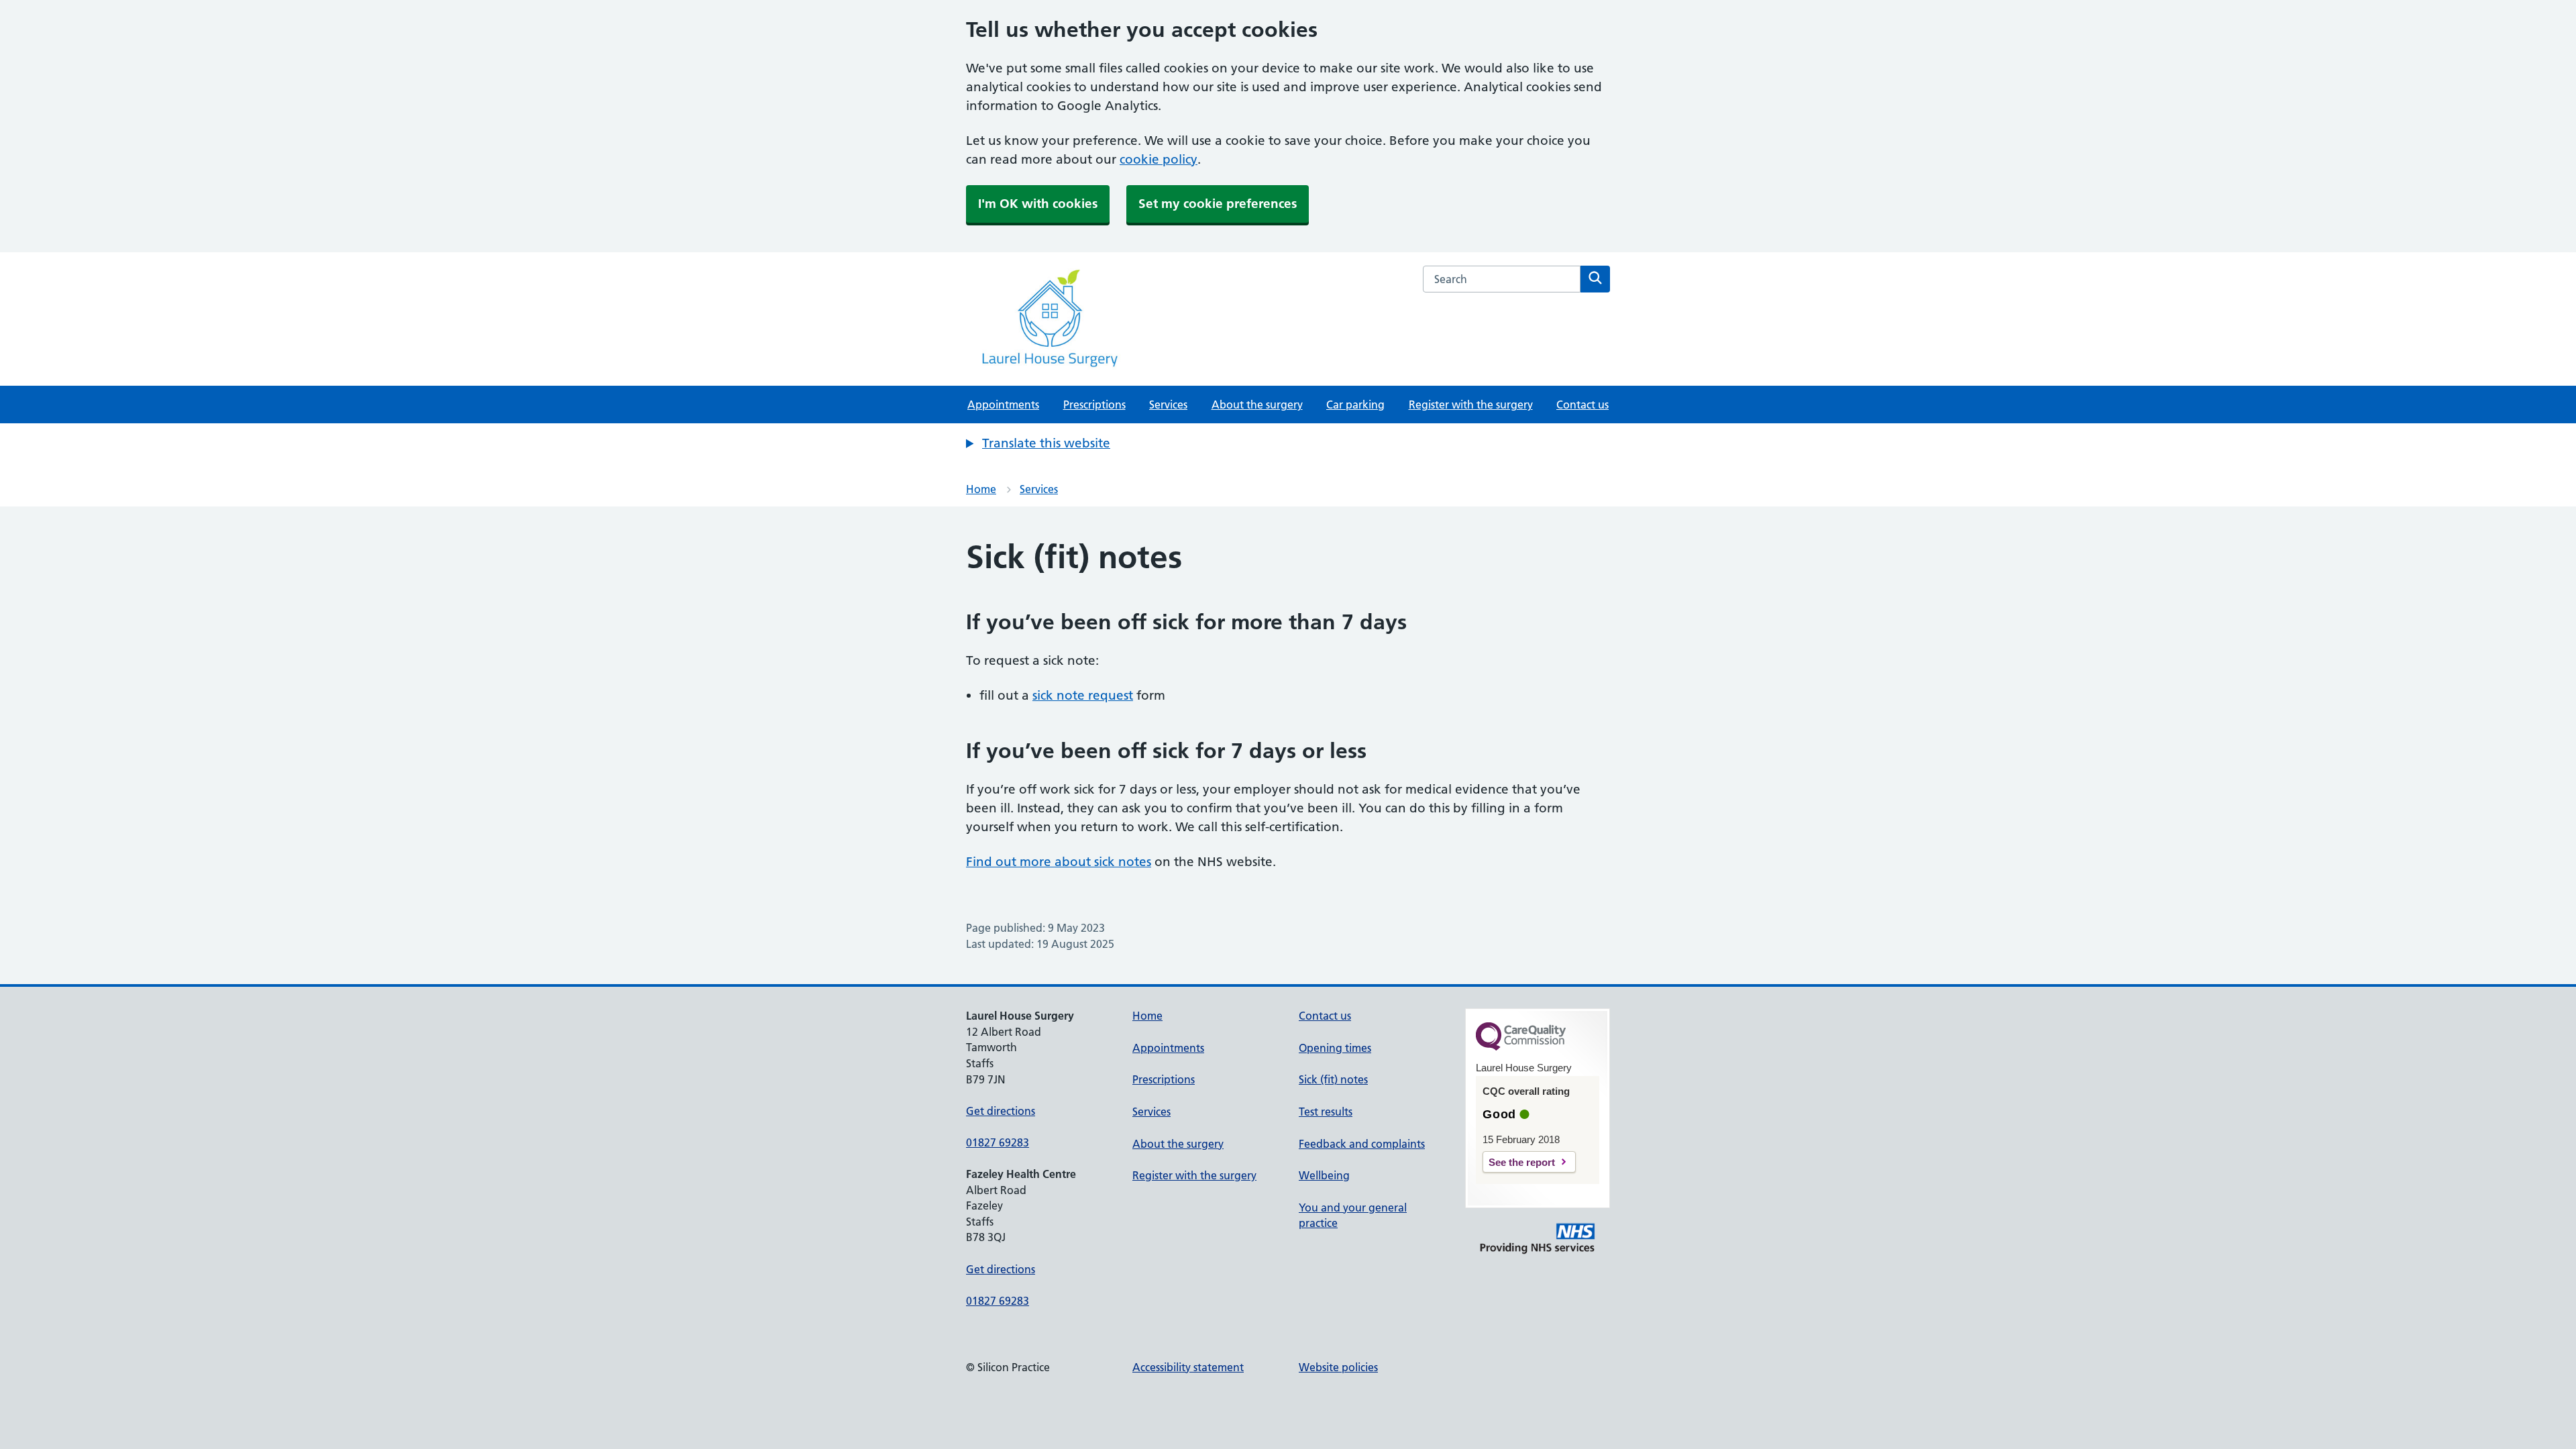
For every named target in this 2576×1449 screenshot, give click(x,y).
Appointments (1003, 405)
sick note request (1083, 695)
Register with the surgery (1471, 405)
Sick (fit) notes (1333, 1079)
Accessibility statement (1188, 1367)
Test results (1326, 1112)
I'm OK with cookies (1038, 204)
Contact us (1582, 405)
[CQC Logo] (1521, 1047)
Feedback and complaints (1362, 1144)
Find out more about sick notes (1059, 862)
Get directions (1001, 1111)
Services (1168, 405)
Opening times (1335, 1048)
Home (981, 489)
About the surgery (1257, 405)
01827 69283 (998, 1142)
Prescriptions (1094, 405)
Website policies (1338, 1367)
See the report (1522, 1162)
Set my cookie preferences (1218, 204)
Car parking (1355, 405)
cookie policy (1159, 159)
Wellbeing (1324, 1175)
